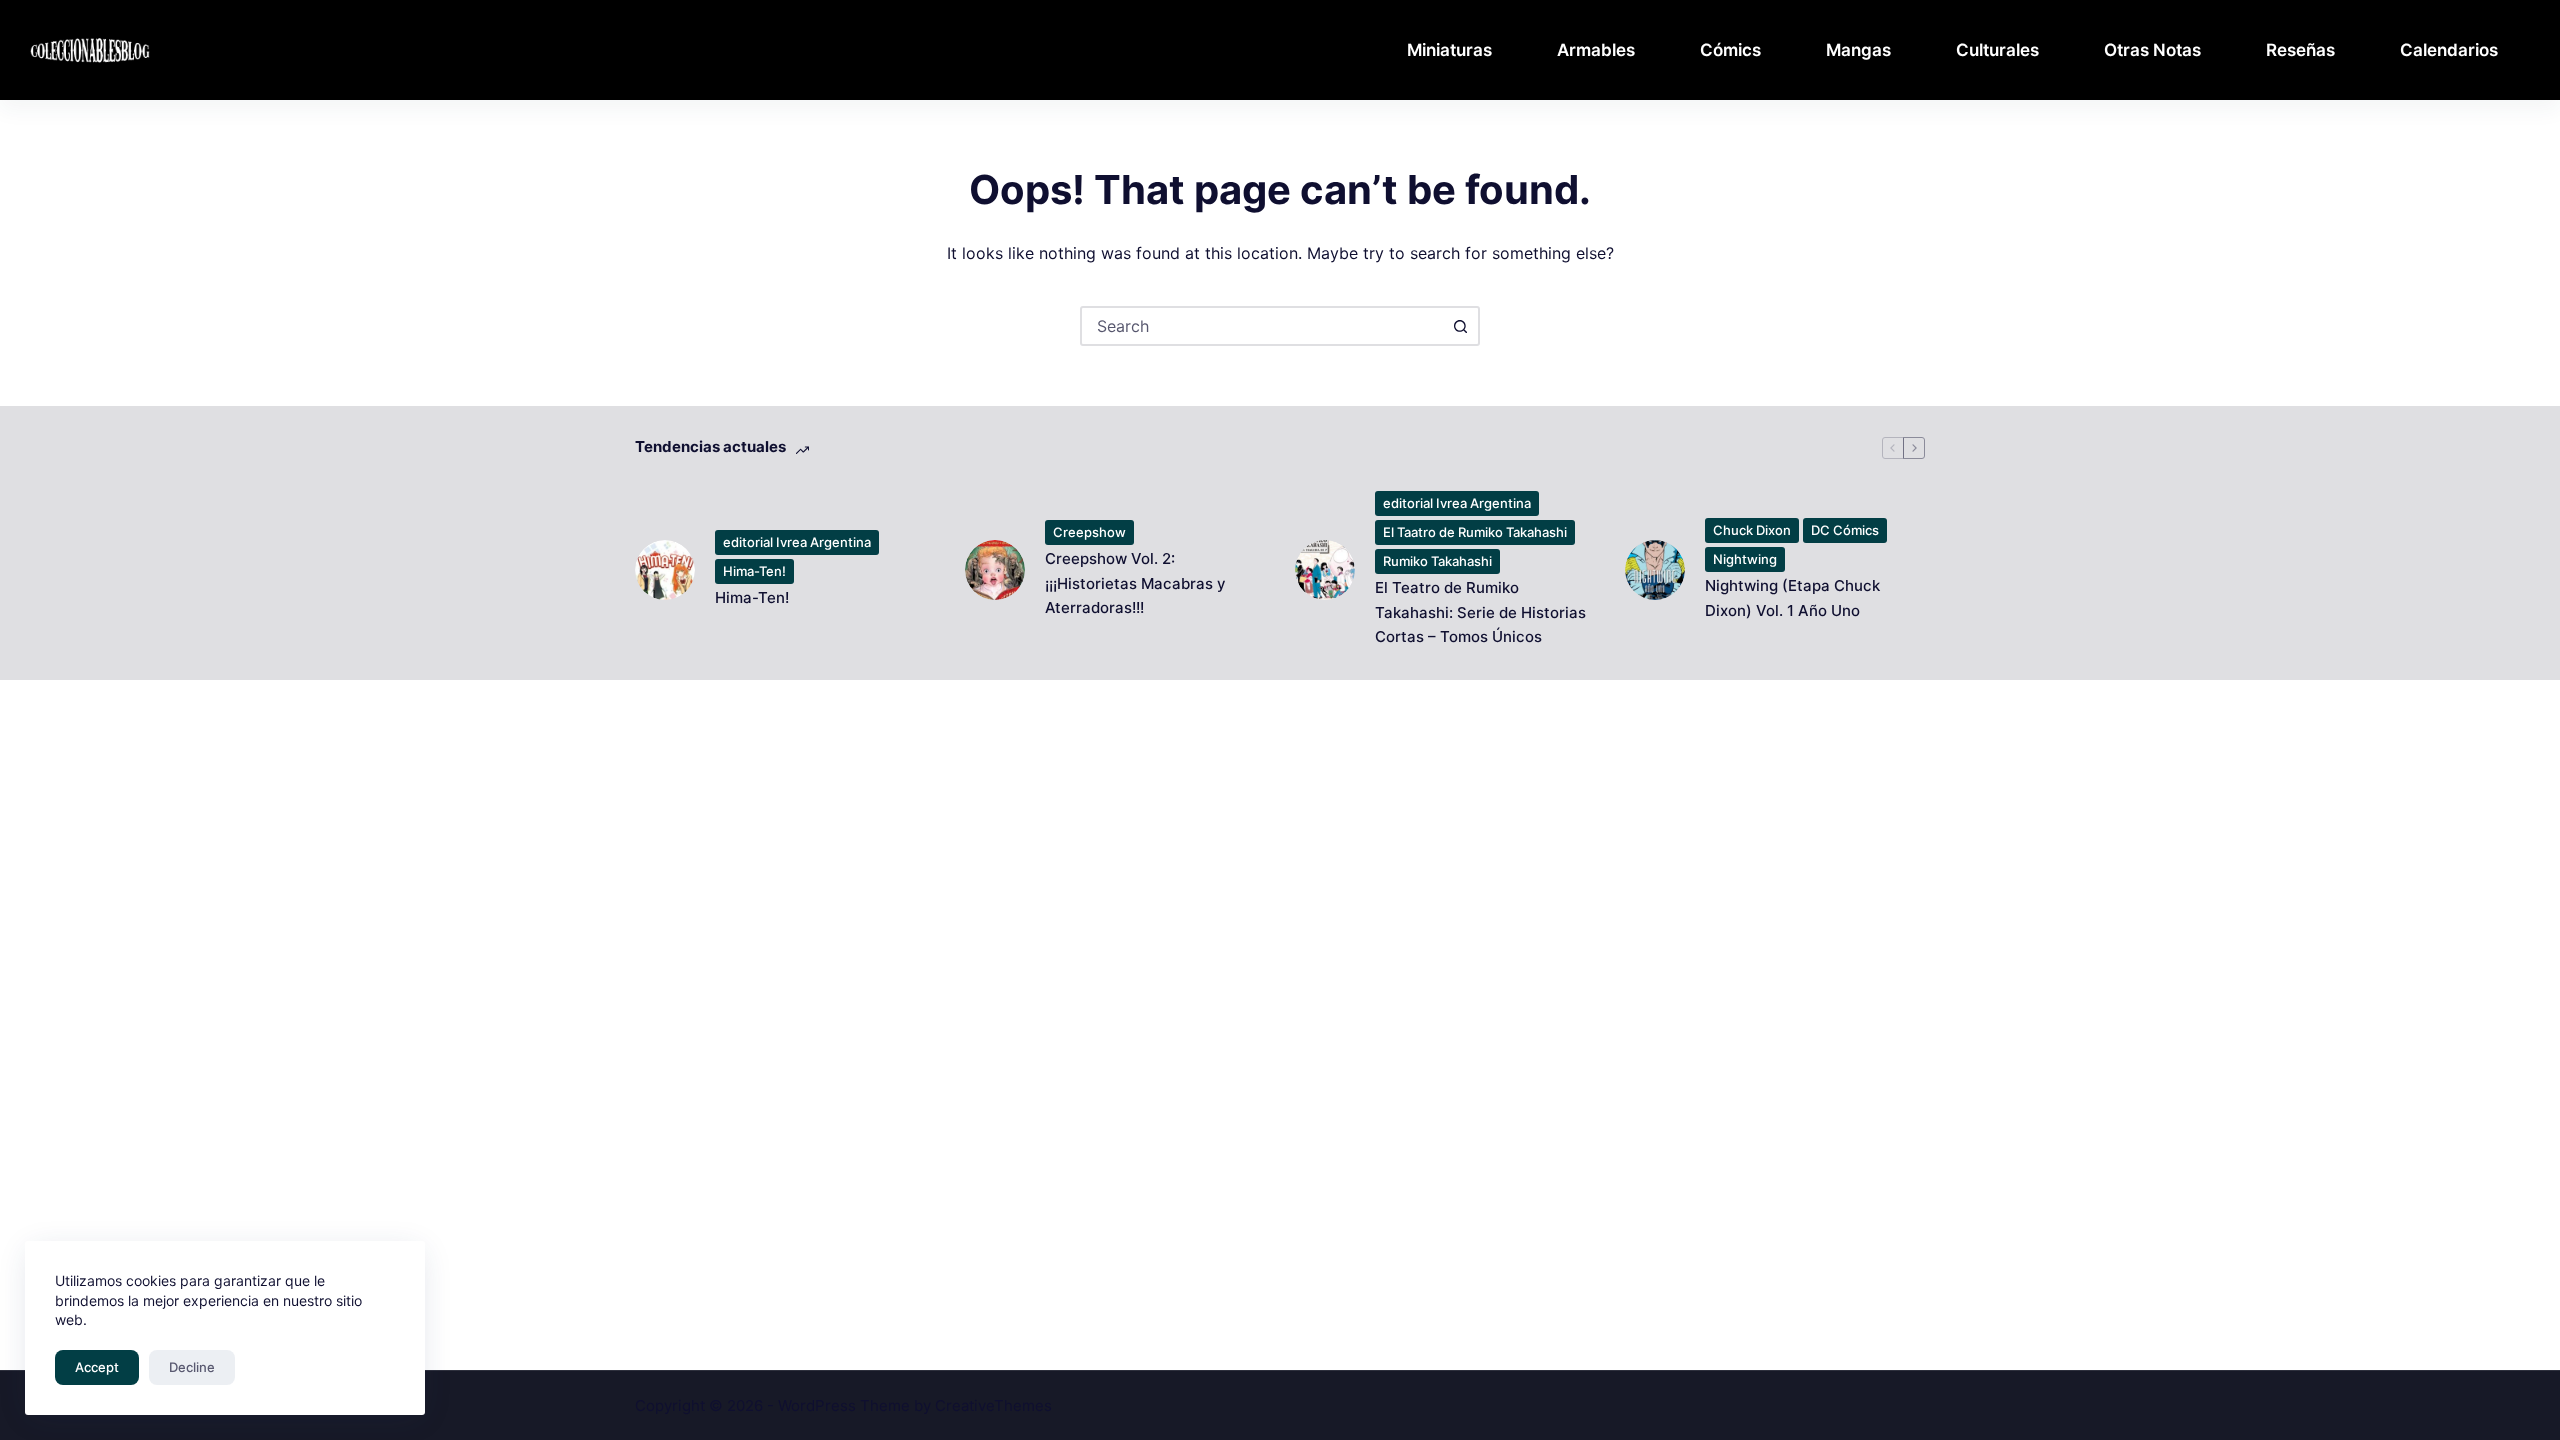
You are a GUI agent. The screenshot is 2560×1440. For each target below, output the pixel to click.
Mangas (1858, 50)
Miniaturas (1449, 50)
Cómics (1730, 50)
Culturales (1997, 50)
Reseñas (2300, 50)
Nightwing (1745, 559)
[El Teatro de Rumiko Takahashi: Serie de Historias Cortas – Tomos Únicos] (1325, 570)
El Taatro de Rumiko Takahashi (1475, 532)
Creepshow (1089, 532)
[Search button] (1460, 326)
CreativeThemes (993, 1405)
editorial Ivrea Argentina (797, 542)
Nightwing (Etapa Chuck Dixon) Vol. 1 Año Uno (1792, 598)
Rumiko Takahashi (1437, 561)
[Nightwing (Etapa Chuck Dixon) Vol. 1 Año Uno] (1655, 570)
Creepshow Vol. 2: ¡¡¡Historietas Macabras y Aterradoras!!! (1135, 583)
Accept (97, 1367)
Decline (192, 1367)
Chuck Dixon (1752, 530)
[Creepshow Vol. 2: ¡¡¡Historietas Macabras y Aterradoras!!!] (995, 570)
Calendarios (2449, 50)
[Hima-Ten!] (665, 570)
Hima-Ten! (754, 571)
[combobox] (1262, 326)
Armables (1596, 50)
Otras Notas (2152, 50)
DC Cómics (1845, 530)
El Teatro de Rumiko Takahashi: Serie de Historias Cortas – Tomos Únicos (1480, 612)
